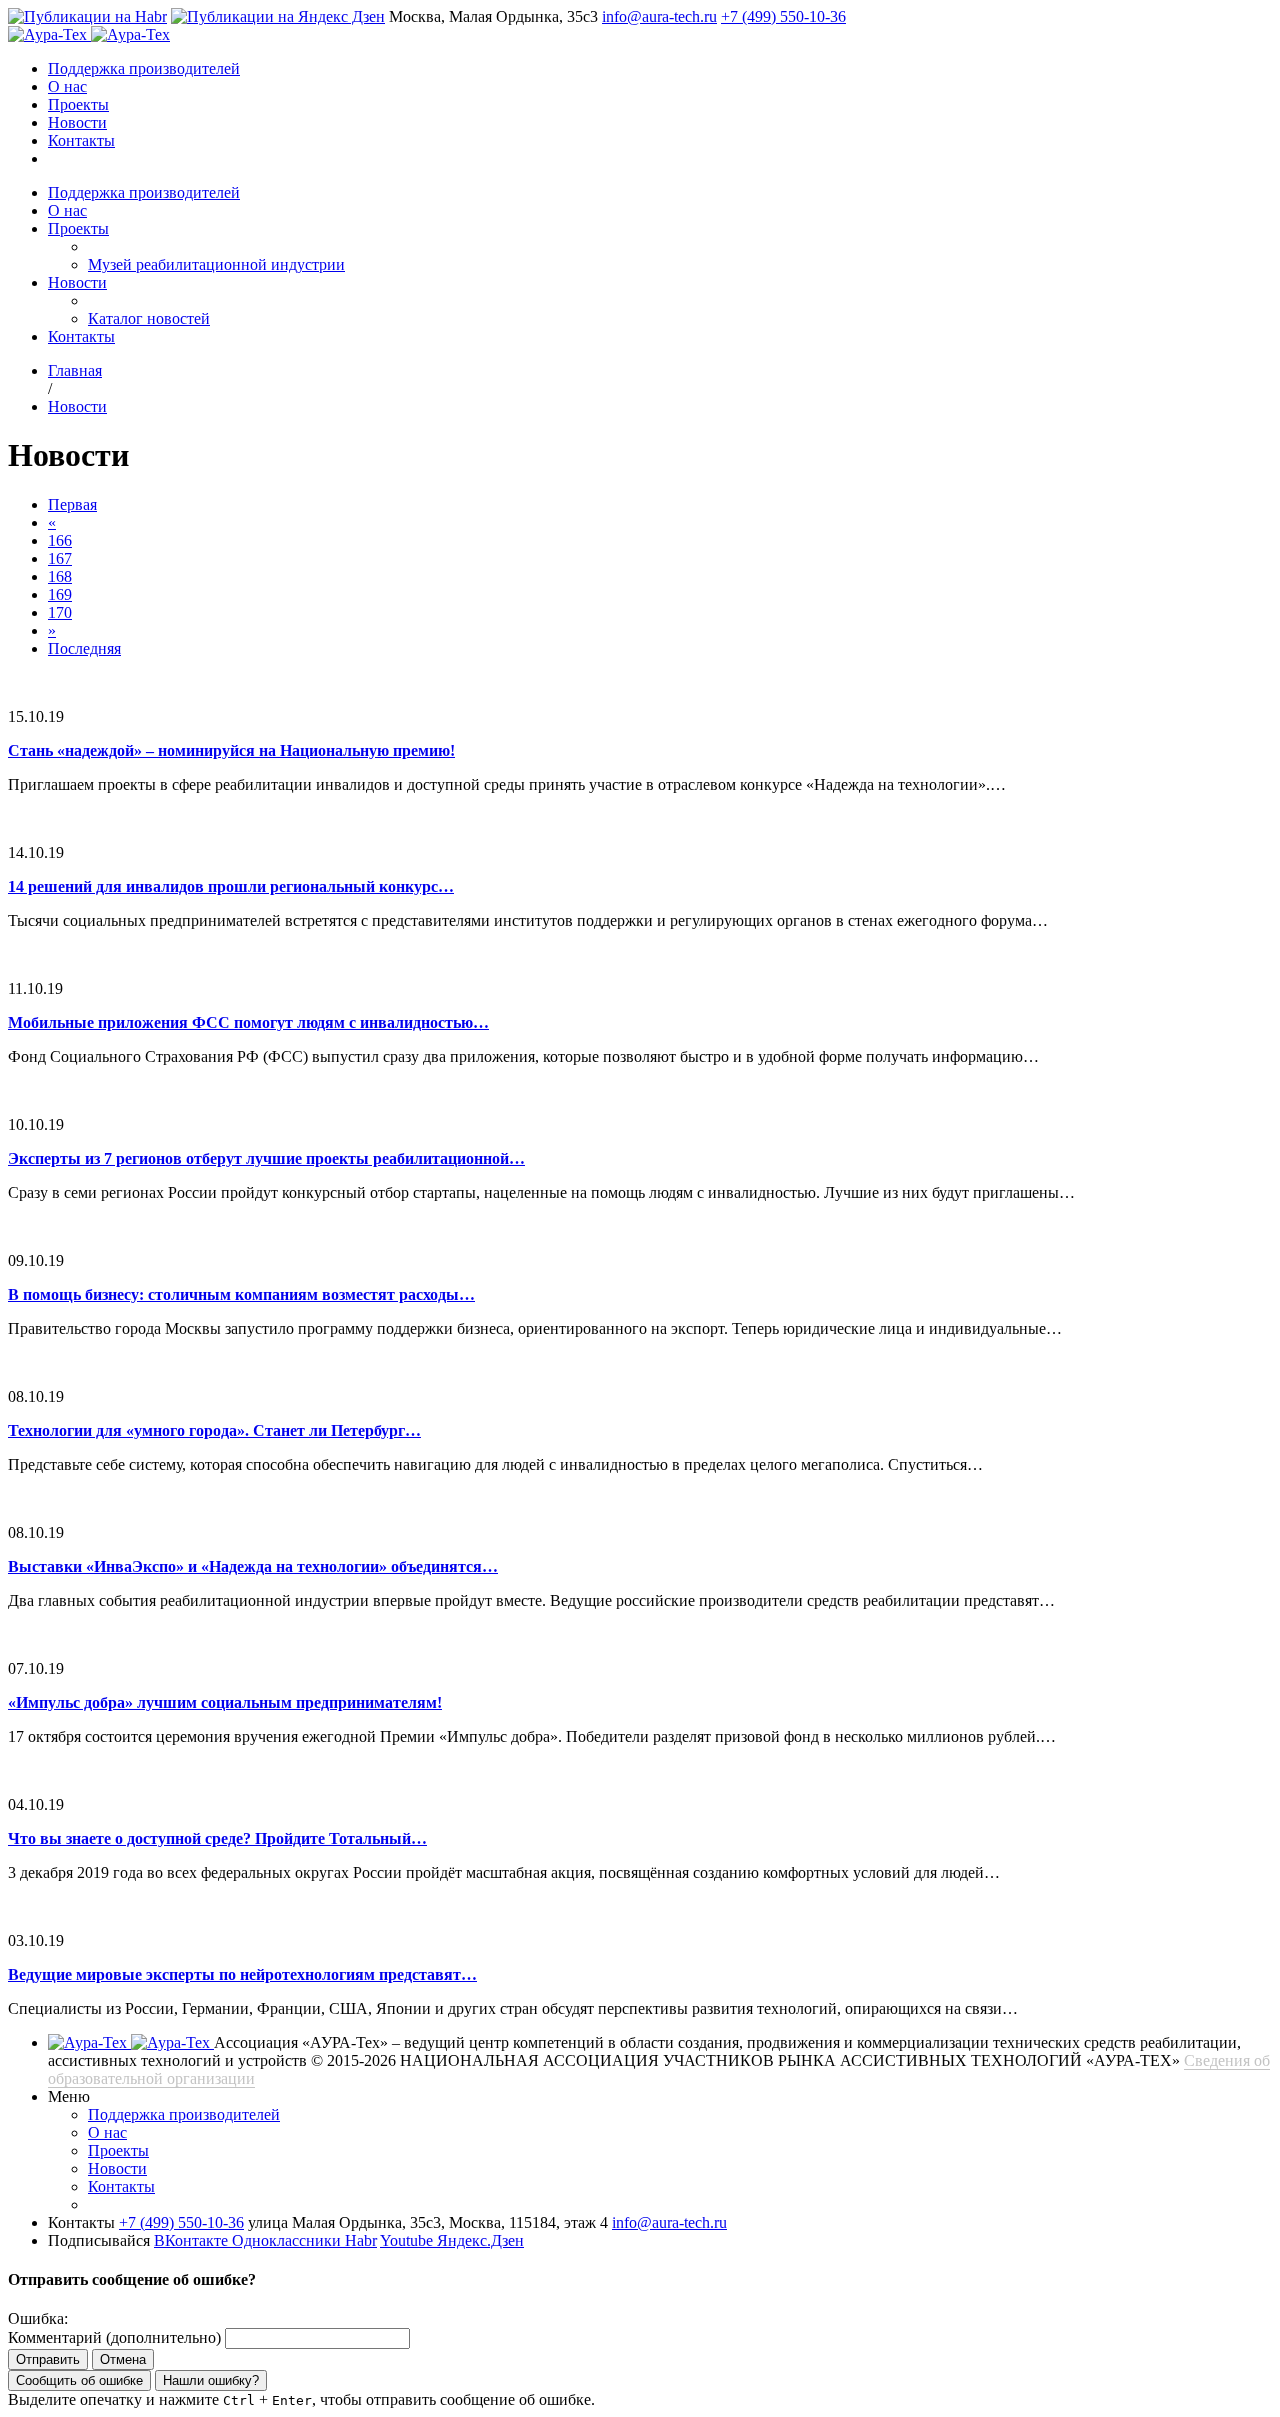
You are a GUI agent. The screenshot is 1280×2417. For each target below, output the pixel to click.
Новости (77, 122)
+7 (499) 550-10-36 (783, 16)
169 (60, 594)
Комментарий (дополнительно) (114, 2337)
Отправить (48, 2359)
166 (60, 540)
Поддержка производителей (144, 68)
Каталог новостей (149, 318)
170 (60, 612)
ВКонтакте (193, 2240)
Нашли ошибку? (211, 2380)
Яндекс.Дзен (480, 2240)
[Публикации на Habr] (87, 16)
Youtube (408, 2240)
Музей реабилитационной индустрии (216, 264)
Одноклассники (288, 2240)
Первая (72, 504)
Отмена (123, 2359)
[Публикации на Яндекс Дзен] (278, 16)
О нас (67, 86)
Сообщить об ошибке (79, 2380)
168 (60, 576)
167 (60, 558)
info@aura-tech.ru (659, 16)
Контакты (81, 140)
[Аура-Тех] (49, 34)
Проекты (78, 104)
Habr (361, 2240)
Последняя (84, 648)
